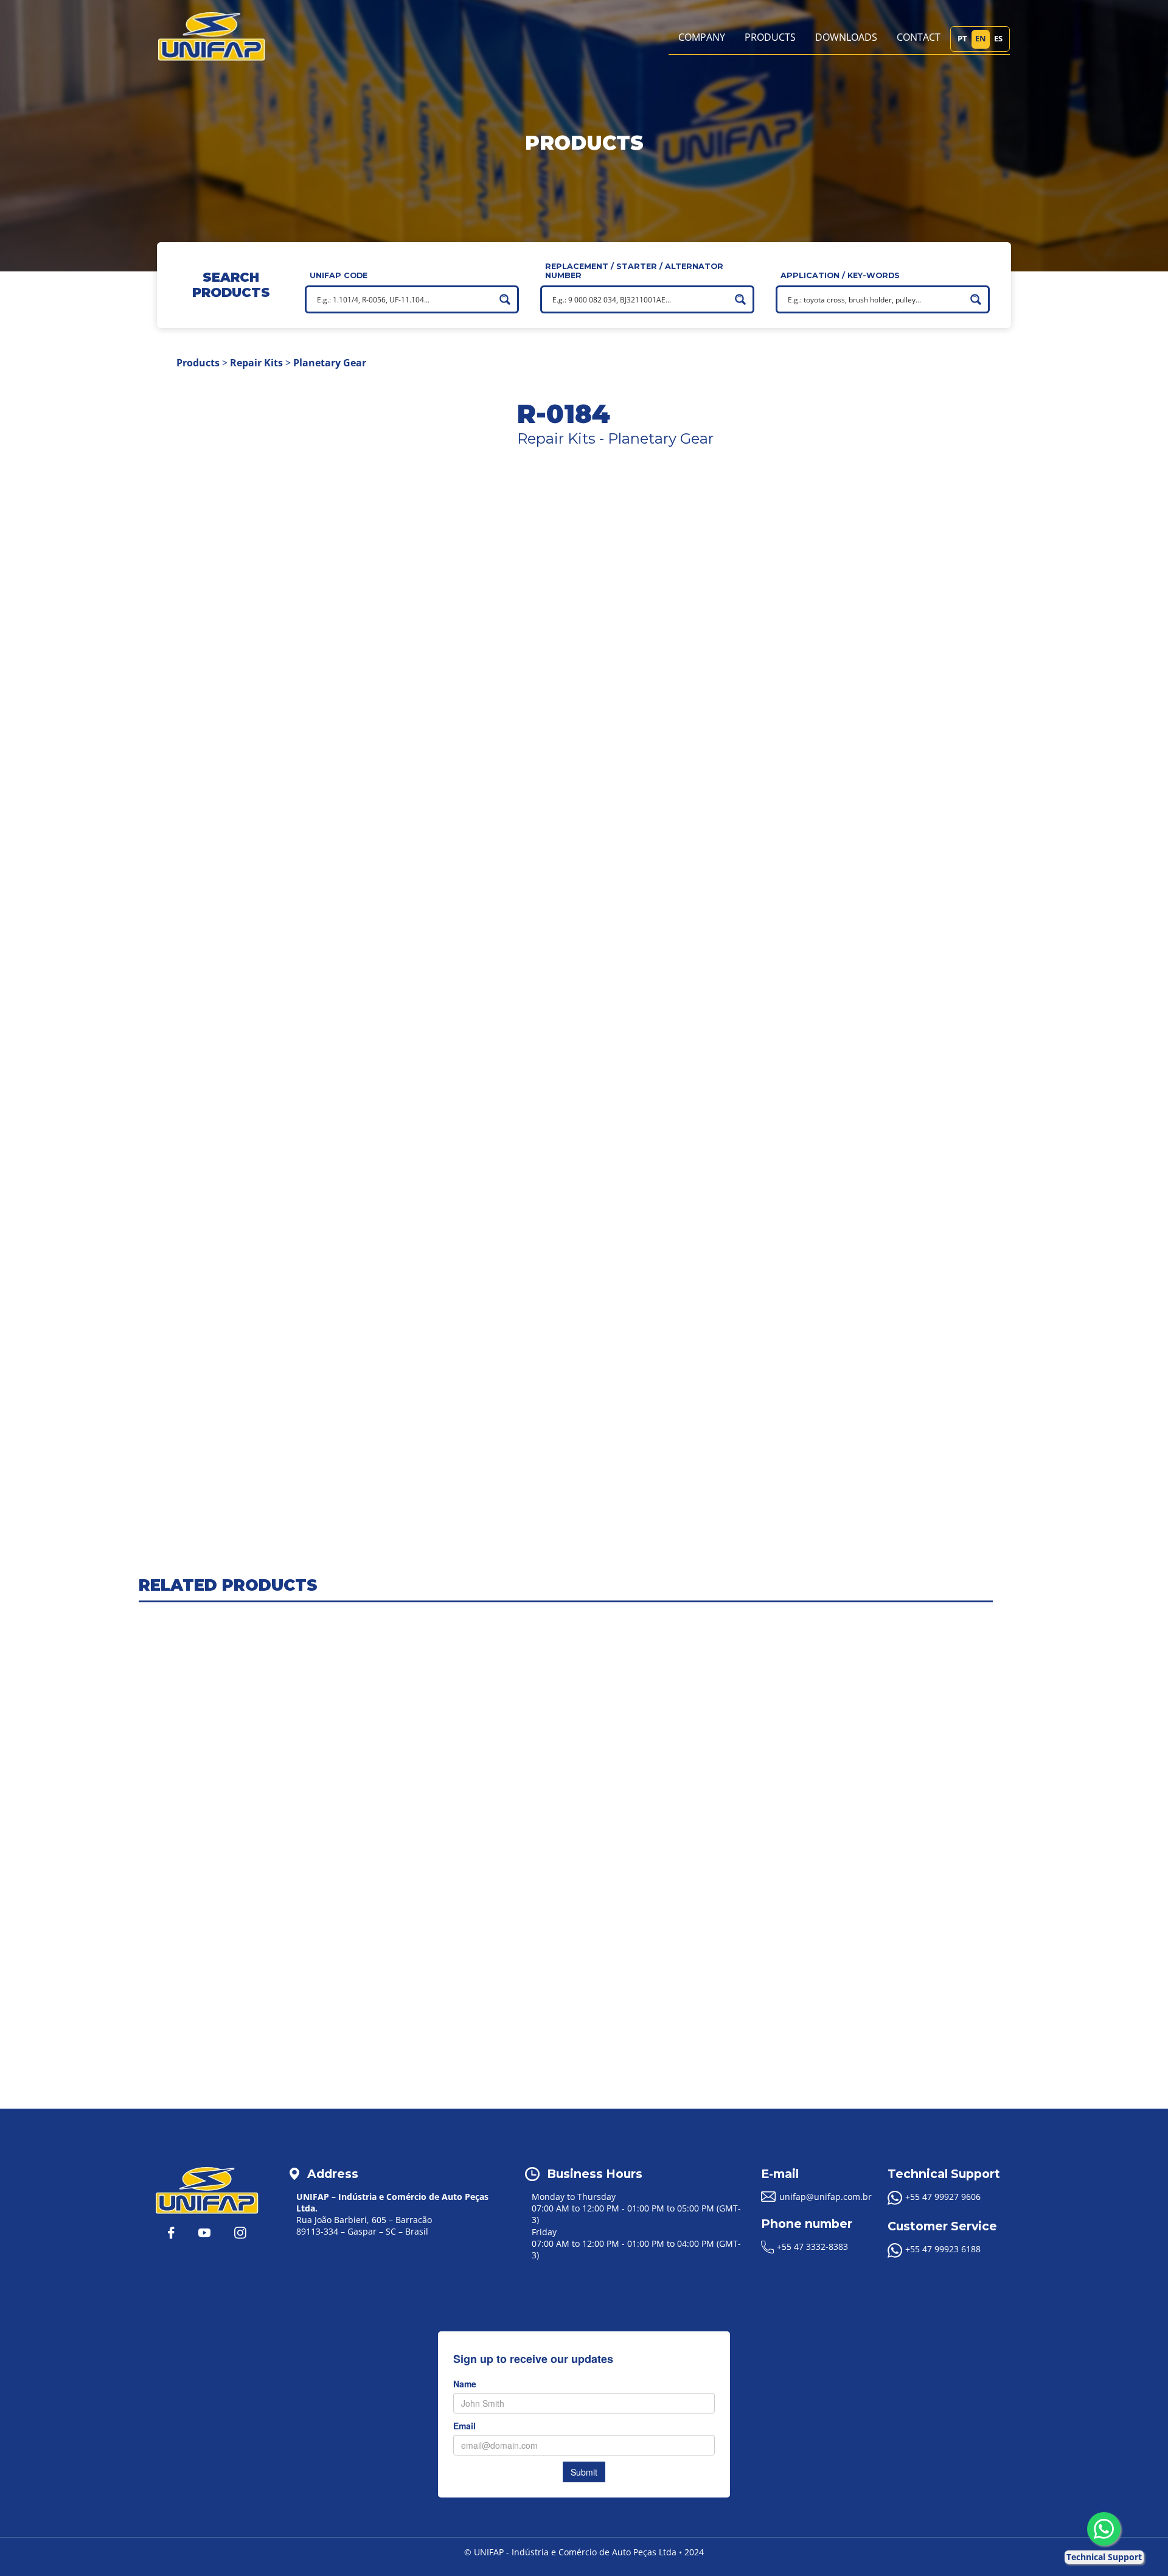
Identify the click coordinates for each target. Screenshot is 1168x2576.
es (998, 38)
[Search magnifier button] (505, 299)
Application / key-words (840, 275)
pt (962, 38)
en (981, 38)
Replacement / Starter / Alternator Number (634, 271)
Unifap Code (339, 275)
